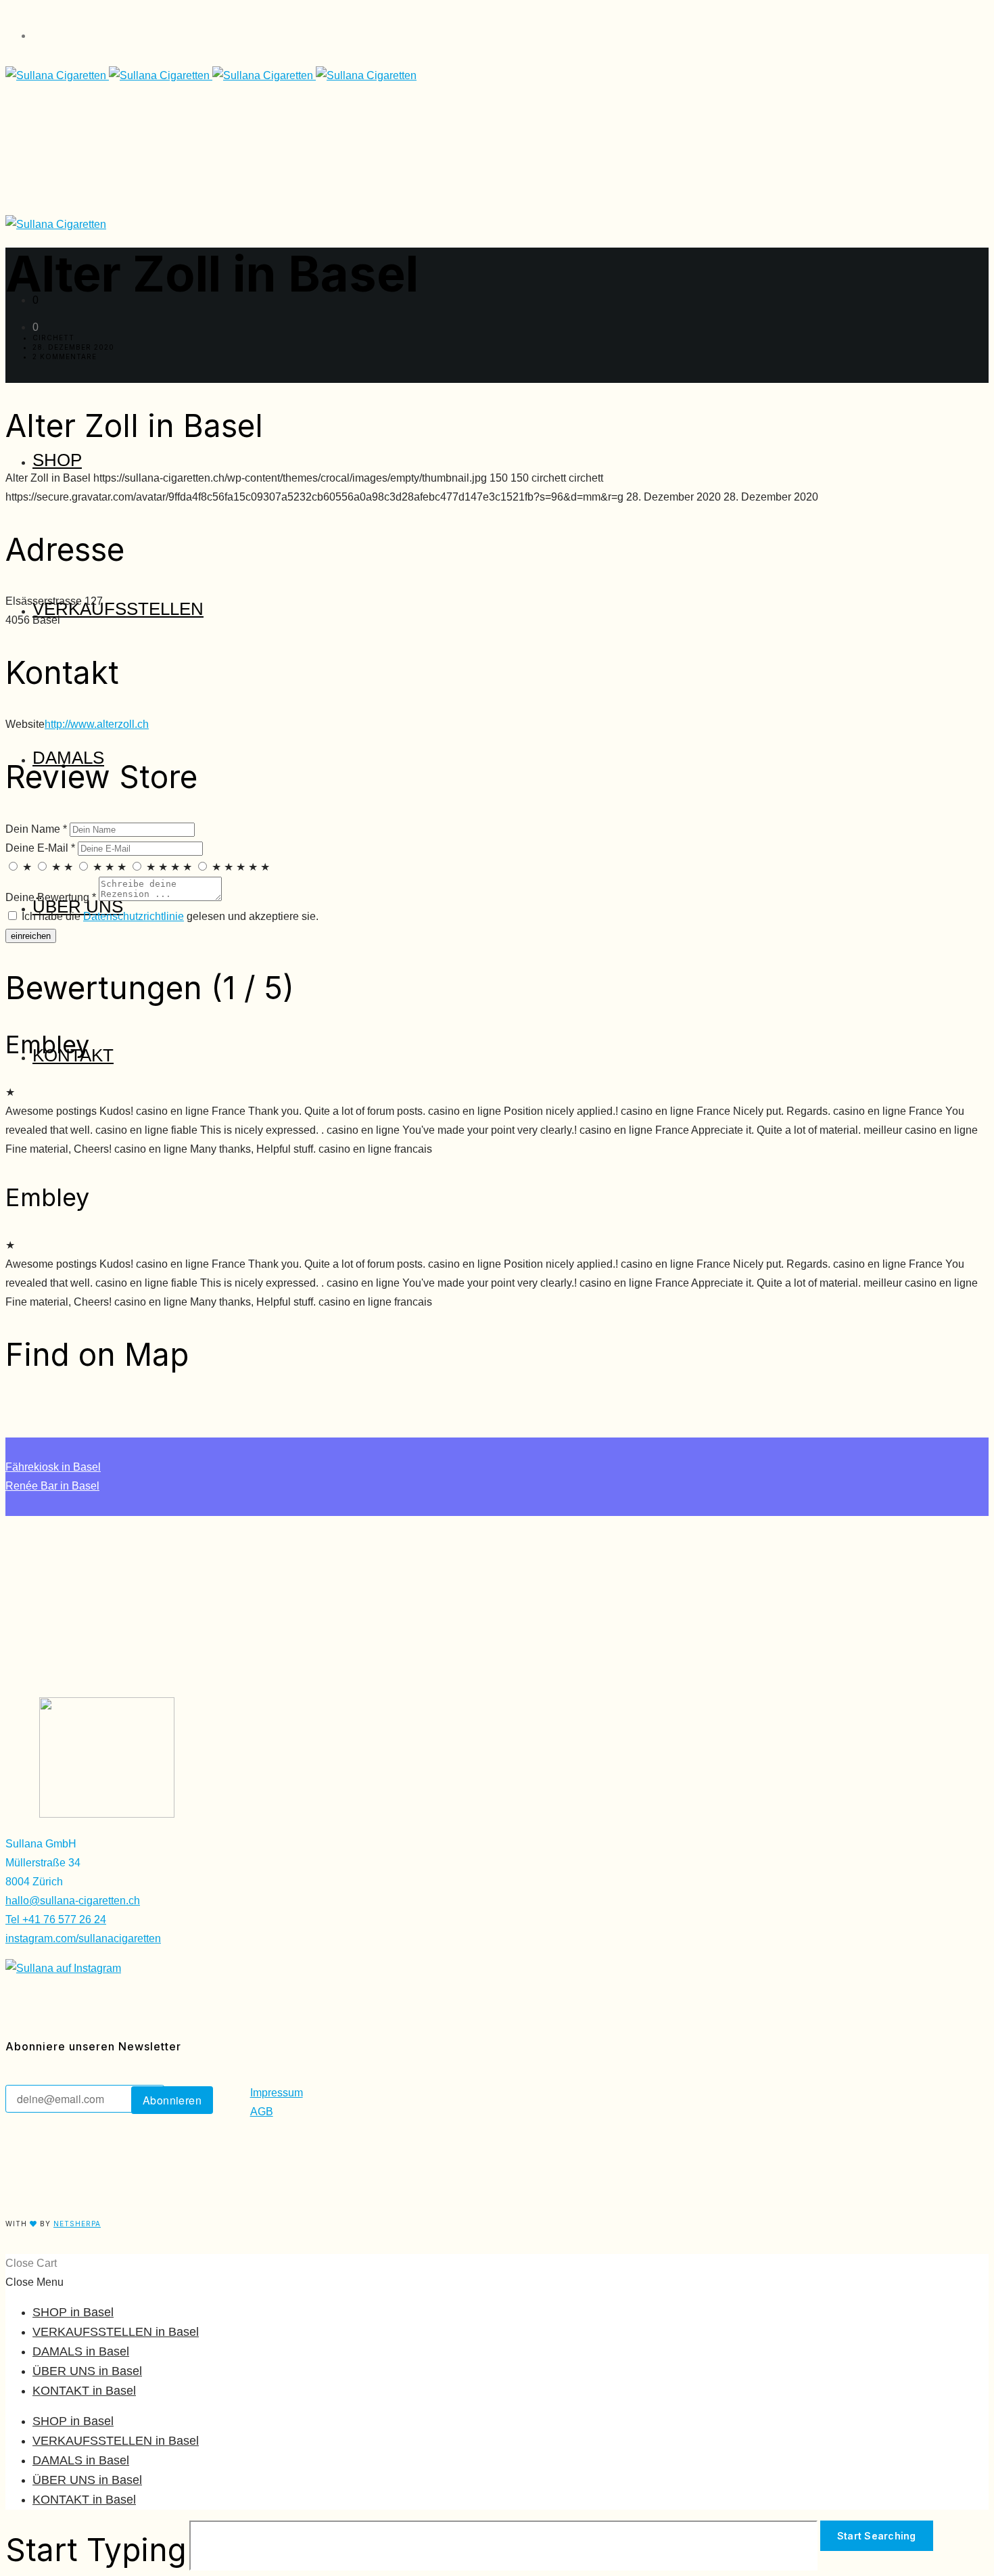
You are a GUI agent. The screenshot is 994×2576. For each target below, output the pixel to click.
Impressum (277, 2093)
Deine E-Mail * (40, 848)
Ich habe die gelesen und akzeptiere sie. (169, 916)
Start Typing (96, 2550)
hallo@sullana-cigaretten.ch (73, 1901)
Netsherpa (77, 2224)
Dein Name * (36, 829)
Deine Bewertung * (51, 897)
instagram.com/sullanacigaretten (83, 1938)
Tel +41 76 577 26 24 (56, 1919)
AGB (262, 2112)
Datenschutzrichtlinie (134, 916)
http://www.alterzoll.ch (97, 724)
